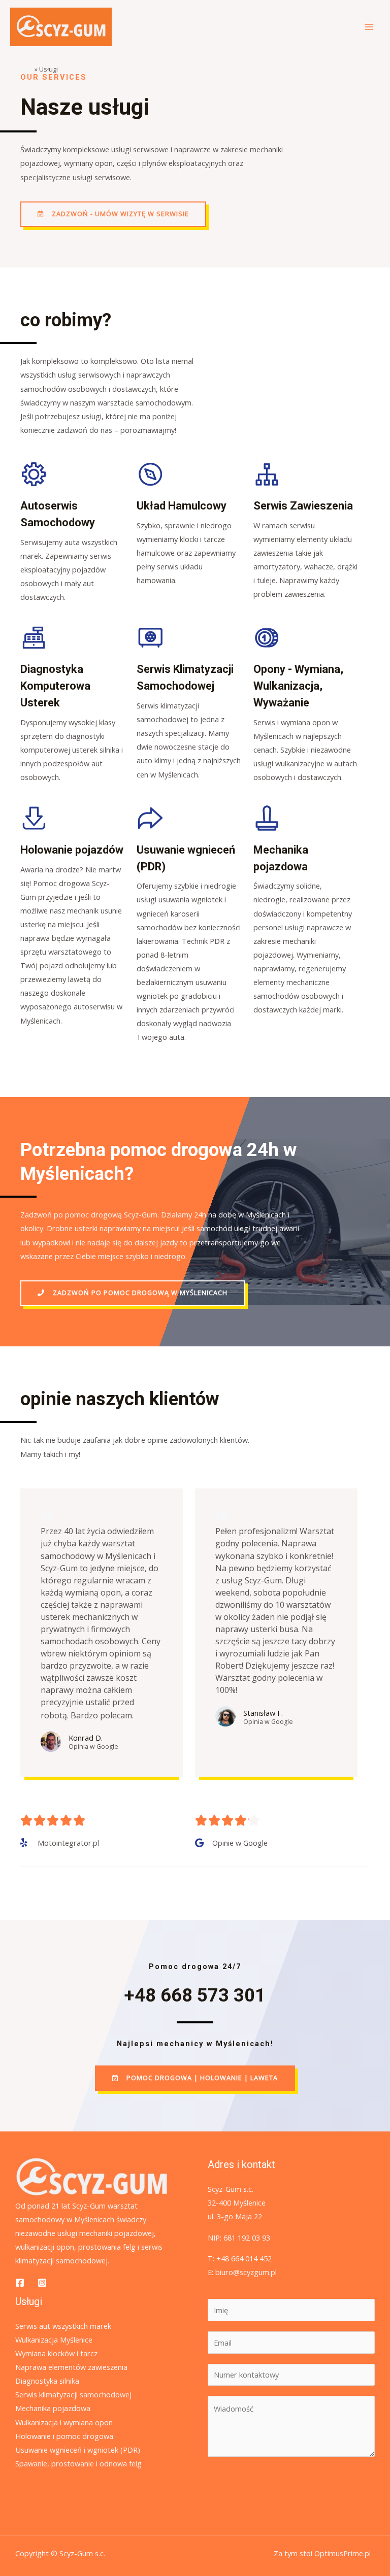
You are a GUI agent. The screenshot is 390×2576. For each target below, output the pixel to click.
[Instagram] (42, 2283)
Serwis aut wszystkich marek (63, 2326)
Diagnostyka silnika (47, 2381)
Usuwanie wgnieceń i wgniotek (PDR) (78, 2450)
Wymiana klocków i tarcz (56, 2353)
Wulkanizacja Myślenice (54, 2340)
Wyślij (236, 2479)
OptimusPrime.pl (343, 2553)
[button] (113, 214)
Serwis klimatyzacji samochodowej (73, 2394)
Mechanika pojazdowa (53, 2408)
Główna (22, 69)
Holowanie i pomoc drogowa (64, 2436)
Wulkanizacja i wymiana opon (64, 2422)
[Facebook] (20, 2283)
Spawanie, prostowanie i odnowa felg (78, 2463)
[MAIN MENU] (369, 27)
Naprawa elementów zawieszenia (71, 2367)
